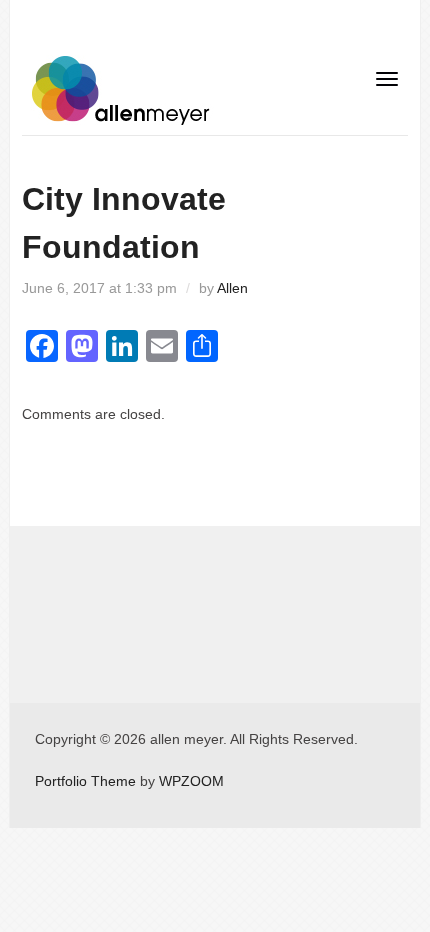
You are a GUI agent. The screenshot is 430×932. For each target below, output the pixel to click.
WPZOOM (191, 781)
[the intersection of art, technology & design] (122, 89)
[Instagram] (67, 567)
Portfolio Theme (85, 781)
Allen (232, 288)
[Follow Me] (37, 567)
